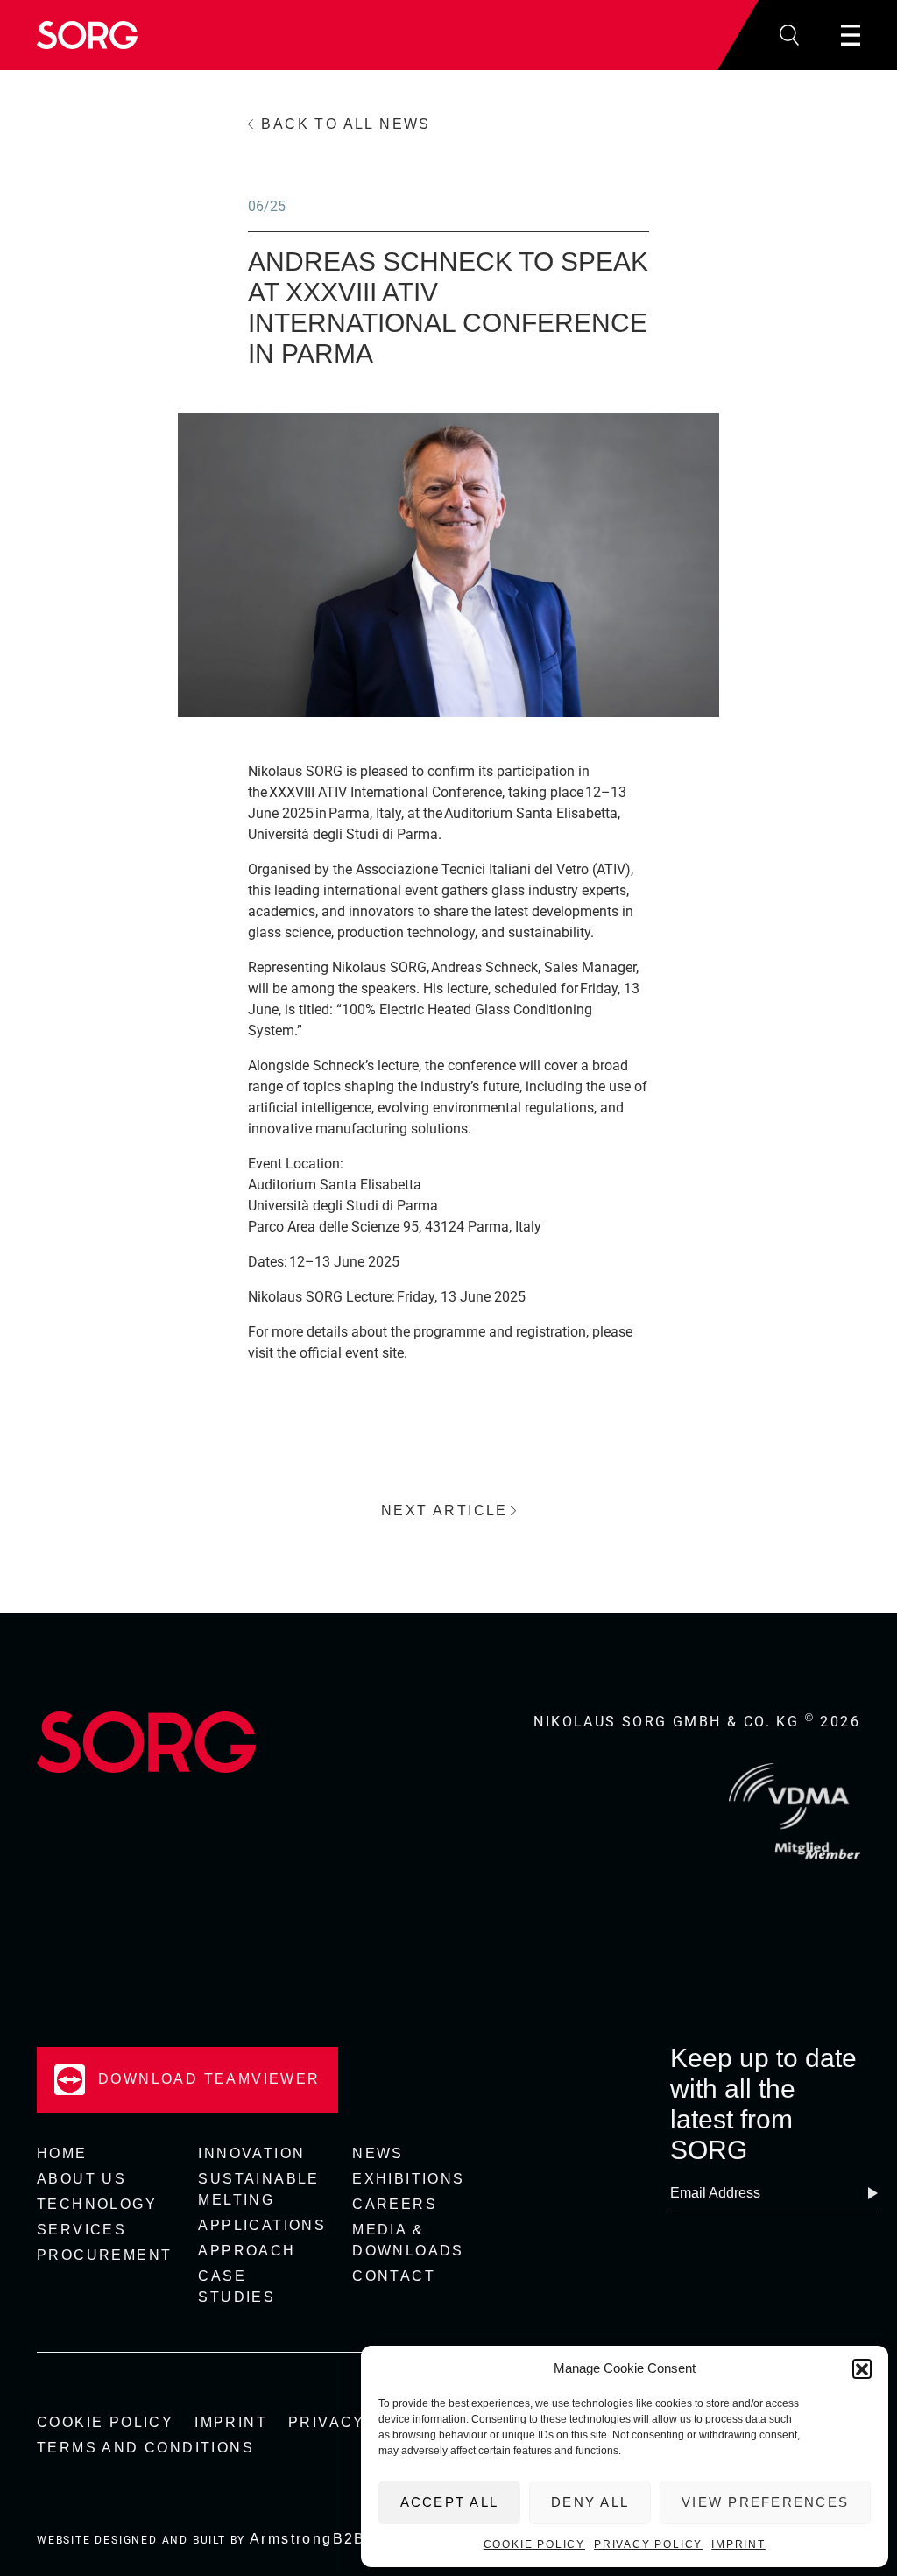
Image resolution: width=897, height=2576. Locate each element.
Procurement (104, 2255)
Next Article (445, 1510)
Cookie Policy (534, 2544)
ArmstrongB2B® (314, 2539)
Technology (97, 2204)
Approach (247, 2251)
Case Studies (237, 2287)
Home (62, 2153)
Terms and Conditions (145, 2448)
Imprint (738, 2544)
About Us (81, 2179)
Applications (262, 2225)
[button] (862, 2368)
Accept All (450, 2502)
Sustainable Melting (258, 2189)
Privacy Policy (648, 2544)
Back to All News (346, 124)
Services (81, 2230)
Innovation (251, 2153)
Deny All (590, 2502)
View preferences (765, 2502)
